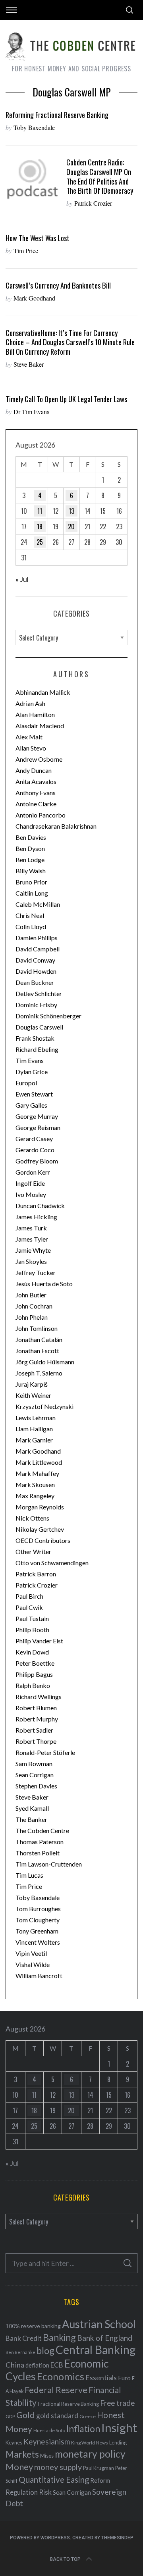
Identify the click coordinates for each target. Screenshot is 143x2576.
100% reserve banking (33, 2326)
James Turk (31, 1228)
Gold (26, 2415)
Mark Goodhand (34, 298)
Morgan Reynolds (40, 1507)
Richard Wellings (39, 1697)
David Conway (35, 960)
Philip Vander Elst (39, 1641)
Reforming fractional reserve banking (57, 115)
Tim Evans (30, 1060)
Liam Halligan (34, 1429)
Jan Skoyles (31, 1261)
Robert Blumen (36, 1708)
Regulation (22, 2492)
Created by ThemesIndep (103, 2538)
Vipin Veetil (31, 1953)
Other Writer (33, 1551)
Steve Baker (29, 364)
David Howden (36, 971)
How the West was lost (38, 238)
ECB (57, 2365)
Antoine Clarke (36, 804)
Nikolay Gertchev (40, 1529)
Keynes (14, 2442)
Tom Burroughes (38, 1909)
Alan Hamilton (35, 714)
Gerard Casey (34, 1139)
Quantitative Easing (54, 2480)
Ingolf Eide (30, 1183)
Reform (100, 2480)
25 (40, 542)
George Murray (37, 1116)
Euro (124, 2378)
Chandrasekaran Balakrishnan (56, 826)
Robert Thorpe (36, 1741)
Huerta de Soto (49, 2430)
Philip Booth (32, 1630)
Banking (59, 2337)
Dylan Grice (32, 1072)
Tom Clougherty (38, 1920)
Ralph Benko (33, 1685)
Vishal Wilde (33, 1964)
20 (71, 527)
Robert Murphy (37, 1719)
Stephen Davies (36, 1786)
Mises (47, 2456)
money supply (58, 2467)
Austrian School (99, 2324)
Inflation (83, 2429)
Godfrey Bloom (37, 1161)
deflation (37, 2365)
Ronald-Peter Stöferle (45, 1752)
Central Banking (96, 2350)
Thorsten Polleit (38, 1853)
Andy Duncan (34, 770)
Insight (119, 2428)
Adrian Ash (30, 703)
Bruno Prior (31, 882)
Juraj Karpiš (32, 1384)
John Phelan (32, 1317)
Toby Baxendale (34, 127)
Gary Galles (31, 1105)
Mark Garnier (34, 1440)
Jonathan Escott (37, 1351)
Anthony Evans (36, 793)
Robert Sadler (34, 1730)
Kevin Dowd (32, 1652)
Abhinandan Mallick (43, 692)
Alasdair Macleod (40, 726)
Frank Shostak (35, 1038)
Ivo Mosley (31, 1194)
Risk (45, 2492)
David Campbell (38, 949)
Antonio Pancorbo (41, 815)
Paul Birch (29, 1596)
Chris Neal (30, 915)
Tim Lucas (29, 1875)
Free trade (117, 2403)
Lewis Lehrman (36, 1418)
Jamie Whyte (33, 1250)
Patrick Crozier (93, 203)
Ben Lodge (30, 860)
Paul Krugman (99, 2468)
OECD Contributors (43, 1540)
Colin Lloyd (31, 926)
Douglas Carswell (39, 1027)
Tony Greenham (37, 1931)
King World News (90, 2443)
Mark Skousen (35, 1484)
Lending (118, 2443)
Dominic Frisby (36, 1005)
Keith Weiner (33, 1395)
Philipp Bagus (34, 1674)
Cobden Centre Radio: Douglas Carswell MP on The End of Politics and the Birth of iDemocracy (100, 176)
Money (19, 2467)
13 (71, 511)
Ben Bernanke (20, 2352)
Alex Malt (29, 737)
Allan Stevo (31, 748)
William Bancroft (39, 1976)
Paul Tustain (32, 1618)
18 (40, 527)
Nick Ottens (32, 1518)
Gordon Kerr (33, 1172)
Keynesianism (47, 2441)
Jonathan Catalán (39, 1339)
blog (45, 2350)
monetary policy (90, 2454)
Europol (26, 1083)
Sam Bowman (34, 1764)
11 (40, 511)
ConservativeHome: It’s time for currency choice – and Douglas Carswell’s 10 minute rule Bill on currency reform (70, 342)
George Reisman (38, 1127)
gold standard (57, 2416)
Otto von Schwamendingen (52, 1563)
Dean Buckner (35, 982)
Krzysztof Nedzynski (44, 1406)
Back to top (65, 2559)
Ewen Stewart (34, 1094)
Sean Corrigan (35, 1775)
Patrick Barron (36, 1574)
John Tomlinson (37, 1328)
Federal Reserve (56, 2390)
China (15, 2365)
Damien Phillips (37, 938)
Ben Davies (31, 837)
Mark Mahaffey (37, 1473)
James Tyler (32, 1239)
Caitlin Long (32, 893)
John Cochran (34, 1306)
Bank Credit (24, 2338)
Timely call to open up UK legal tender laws (66, 399)
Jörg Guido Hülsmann (45, 1362)
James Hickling (36, 1217)
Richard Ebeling (37, 1049)
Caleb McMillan (38, 904)
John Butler (31, 1295)
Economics (61, 2376)
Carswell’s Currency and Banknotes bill (58, 285)
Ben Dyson (30, 848)
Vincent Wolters (38, 1942)
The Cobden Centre (42, 1830)
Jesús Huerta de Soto (44, 1284)
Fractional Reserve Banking (68, 2404)
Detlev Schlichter (39, 993)
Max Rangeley (35, 1496)
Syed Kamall (32, 1808)
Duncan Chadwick (40, 1205)
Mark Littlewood (39, 1462)
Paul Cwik (29, 1607)
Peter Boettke (35, 1663)
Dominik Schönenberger (48, 1016)
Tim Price (26, 251)
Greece (88, 2416)
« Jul (22, 579)
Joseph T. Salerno (39, 1373)
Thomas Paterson (40, 1842)
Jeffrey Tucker (36, 1272)
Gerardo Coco (35, 1150)
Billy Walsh (31, 871)
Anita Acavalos (36, 781)
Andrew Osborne (39, 759)
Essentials (101, 2378)
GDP (10, 2416)
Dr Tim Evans (31, 412)
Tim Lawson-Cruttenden (49, 1864)
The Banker (31, 1819)
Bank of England (105, 2338)
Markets (22, 2454)
